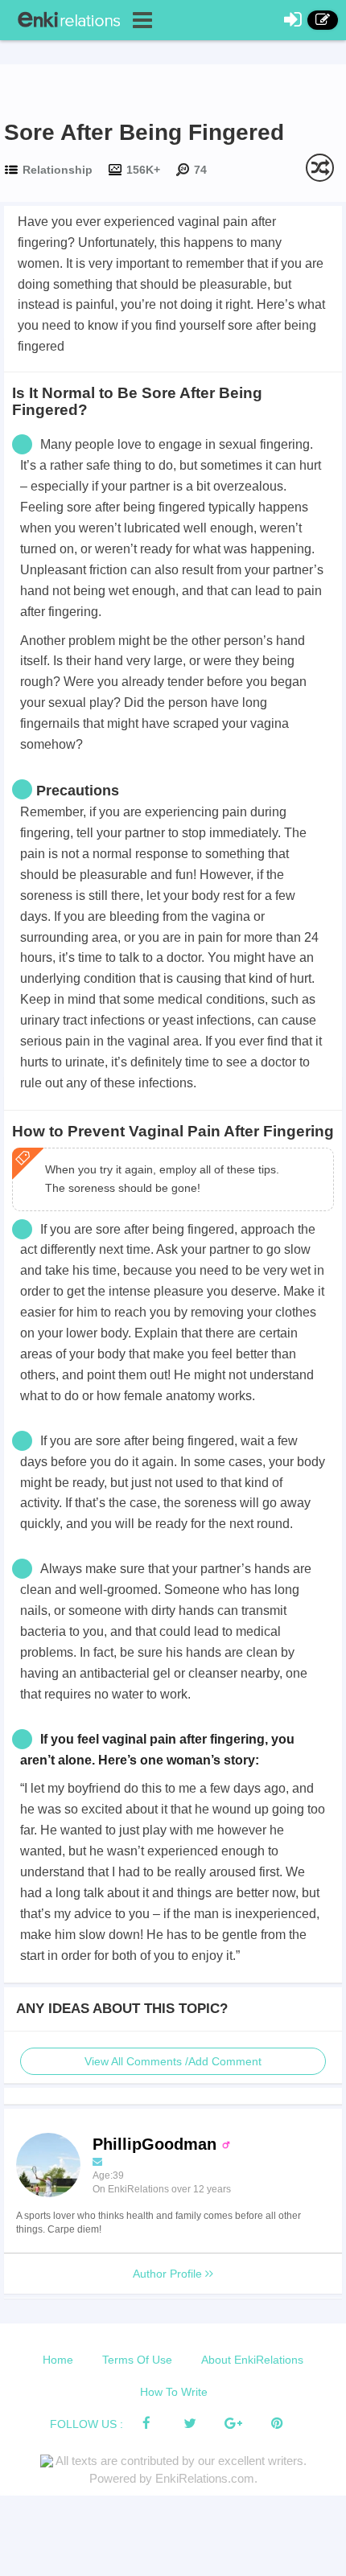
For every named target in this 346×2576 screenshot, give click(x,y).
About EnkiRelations (252, 2360)
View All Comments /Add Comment (173, 2061)
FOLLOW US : (86, 2424)
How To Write (174, 2392)
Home (58, 2360)
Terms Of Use (137, 2360)
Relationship (58, 170)
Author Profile (169, 2274)
